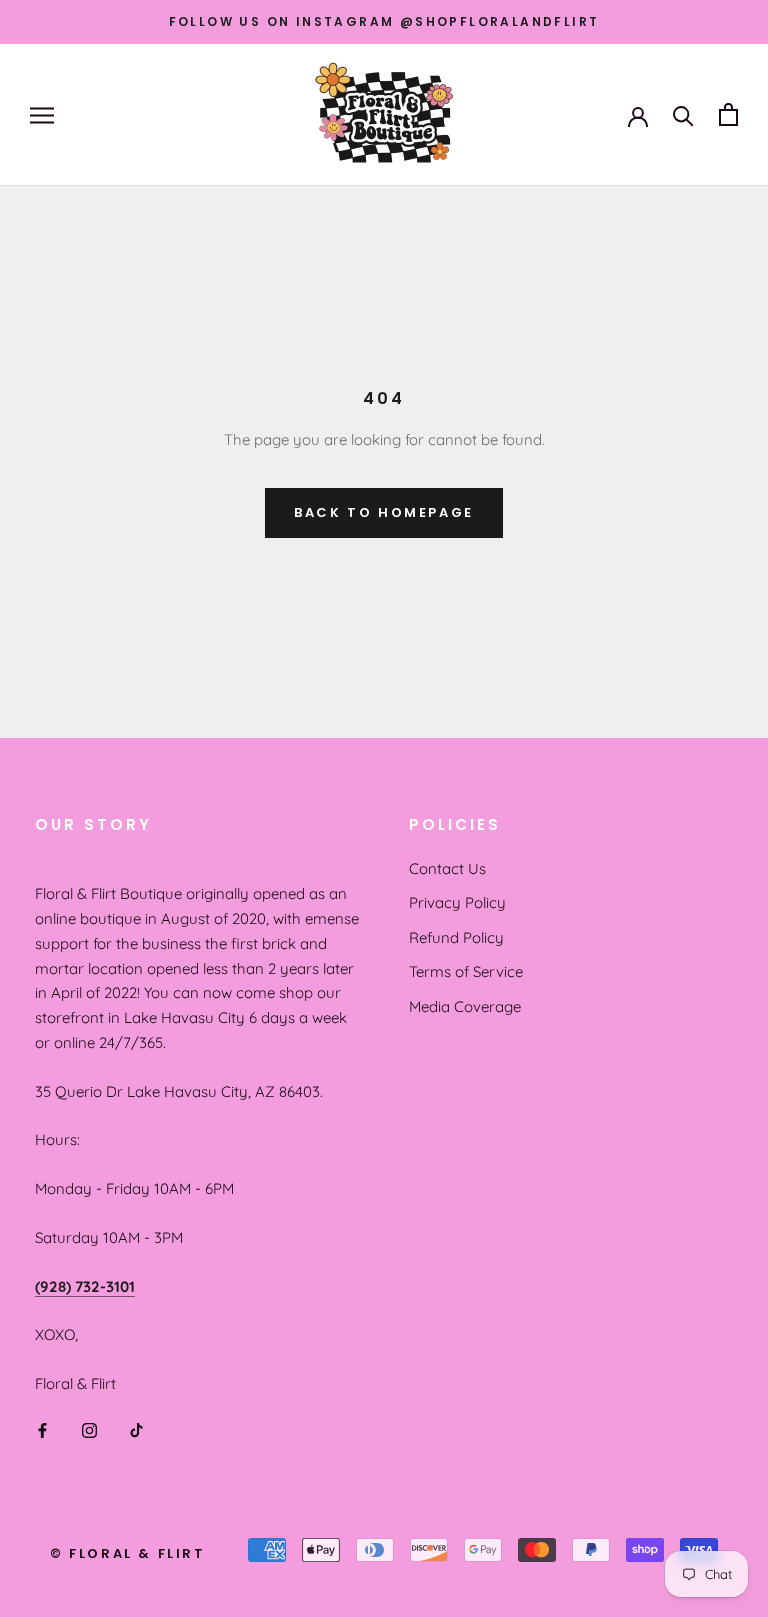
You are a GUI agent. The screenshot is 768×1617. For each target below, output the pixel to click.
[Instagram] (89, 1429)
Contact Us (447, 868)
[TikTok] (136, 1429)
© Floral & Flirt (128, 1553)
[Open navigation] (42, 115)
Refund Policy (456, 937)
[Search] (683, 114)
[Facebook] (42, 1429)
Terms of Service (466, 971)
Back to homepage (384, 512)
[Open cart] (728, 114)
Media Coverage (465, 1006)
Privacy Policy (457, 902)
